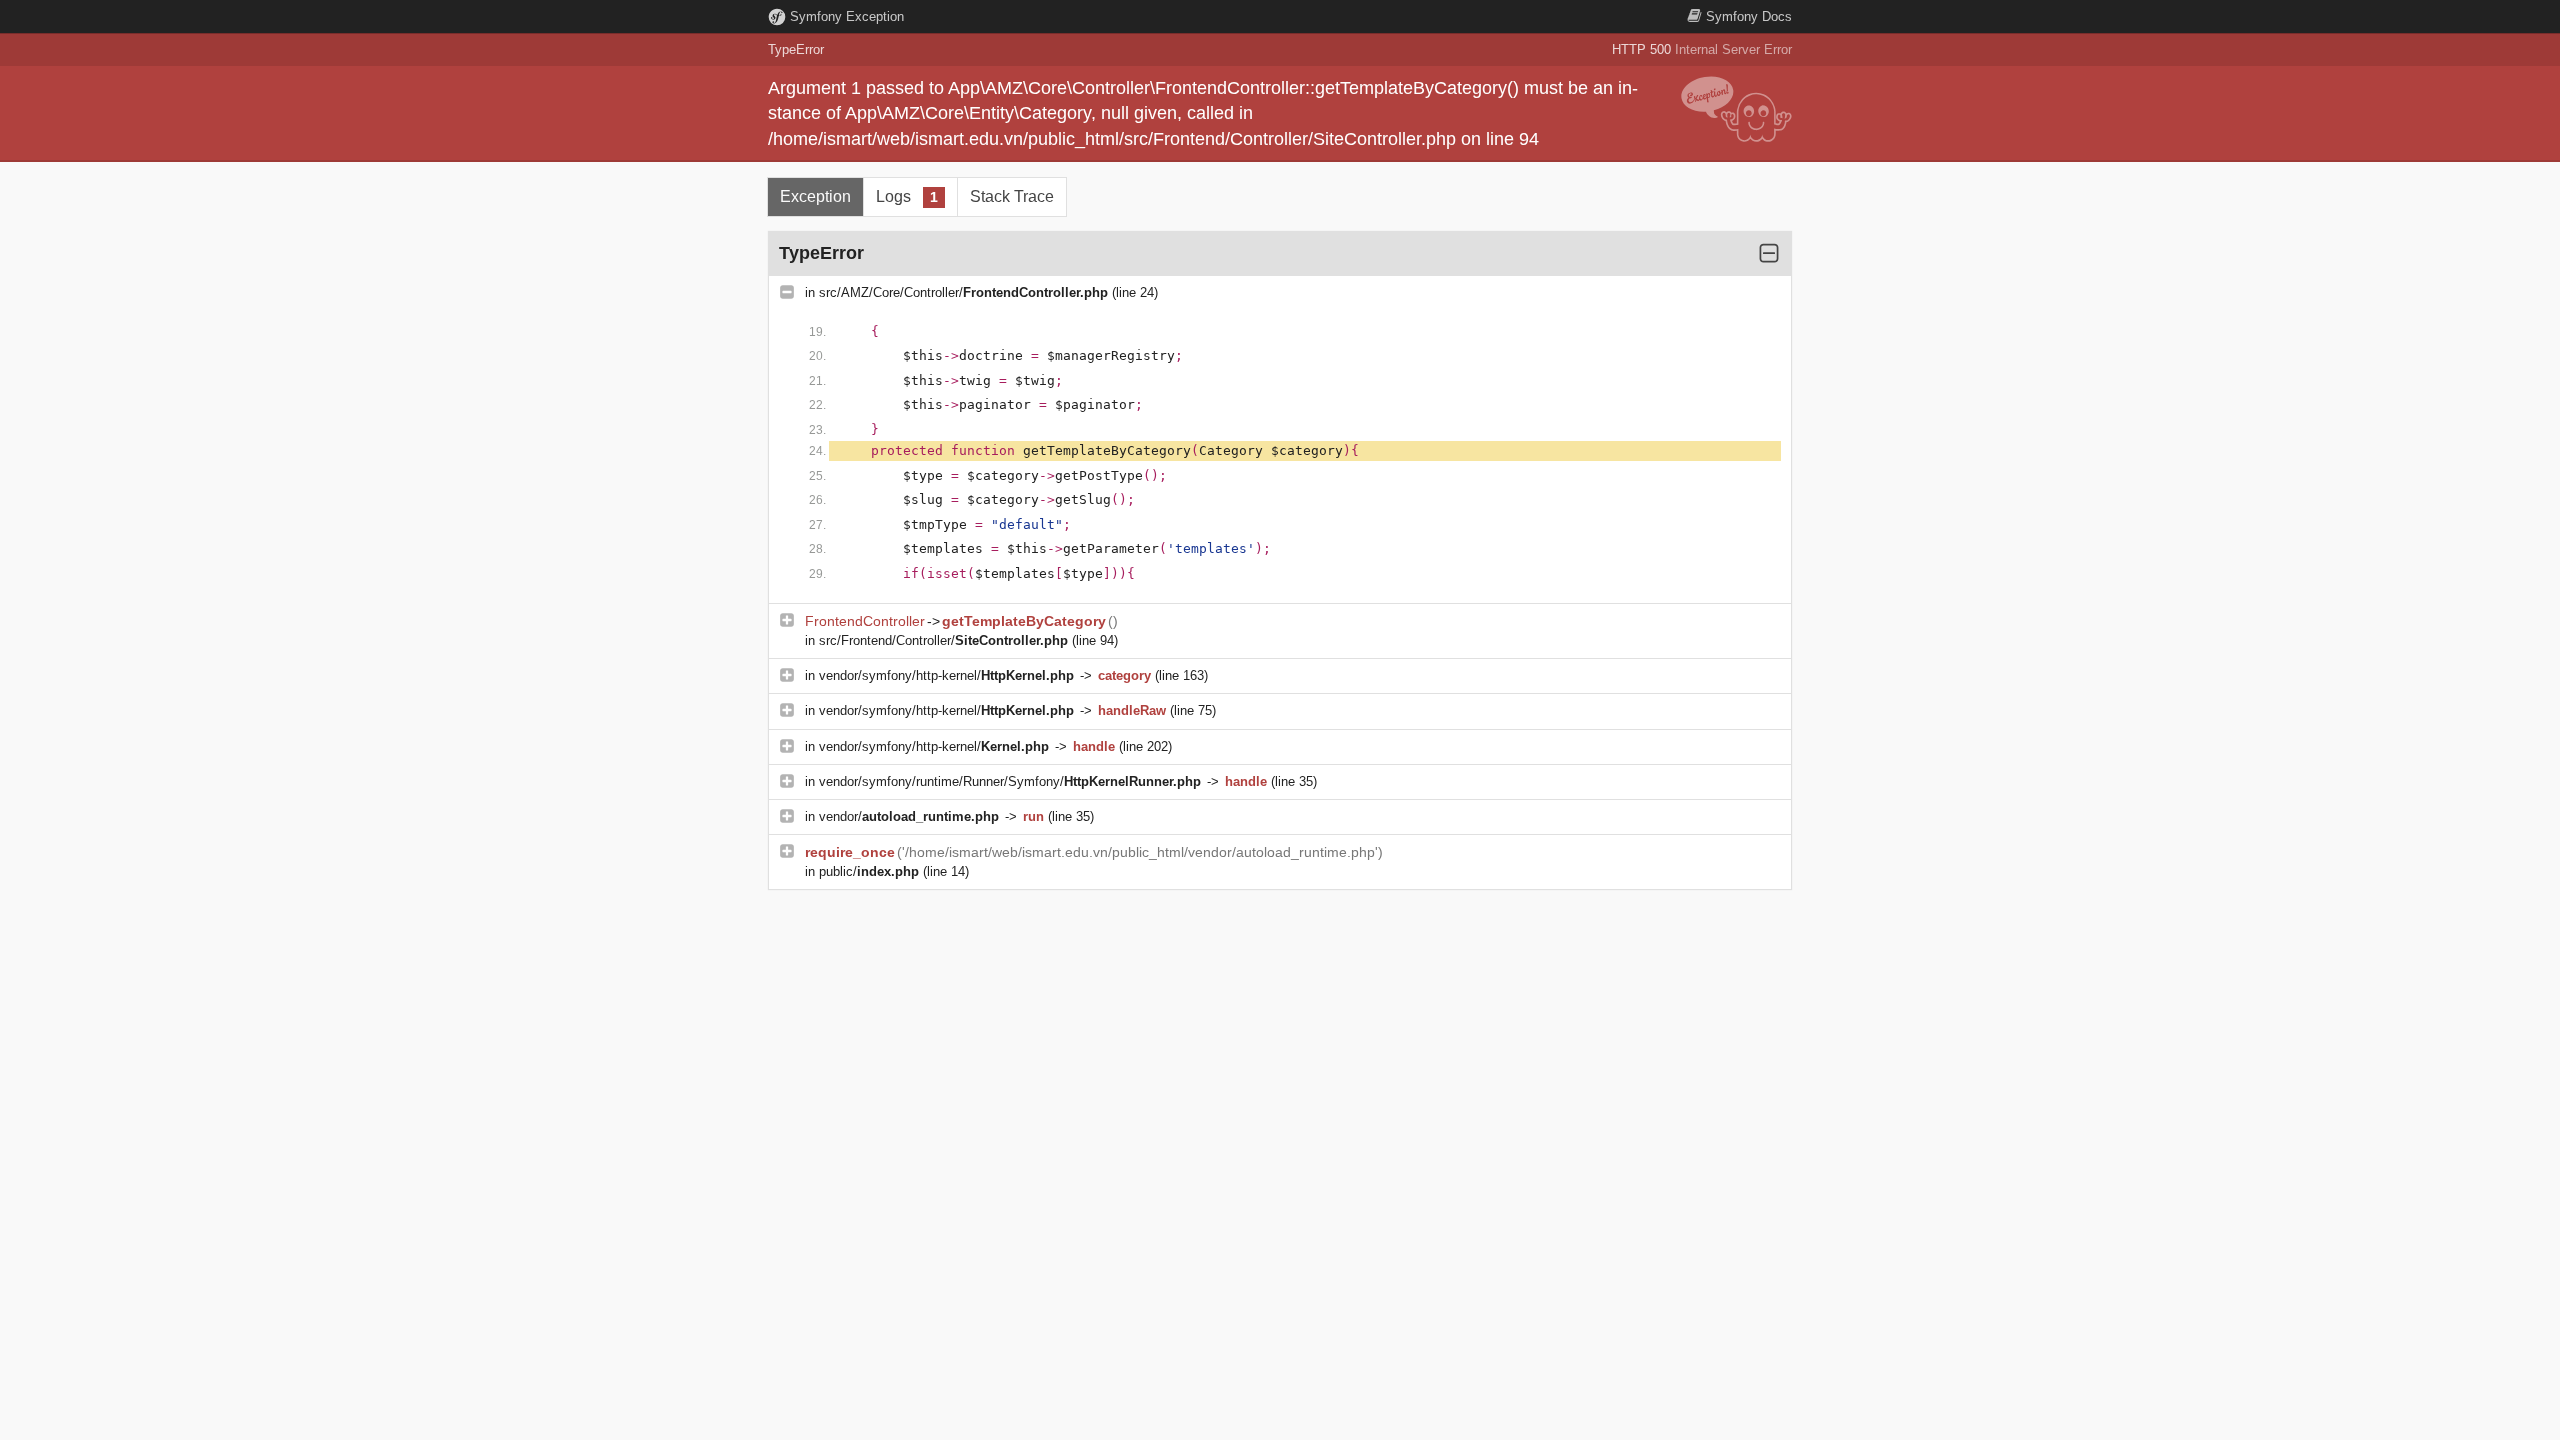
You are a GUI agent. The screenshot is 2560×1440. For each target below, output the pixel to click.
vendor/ (909, 816)
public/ (869, 871)
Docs (1749, 16)
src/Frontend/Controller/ (943, 640)
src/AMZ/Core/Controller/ (963, 292)
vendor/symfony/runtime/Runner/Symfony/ (1010, 781)
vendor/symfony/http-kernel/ (946, 675)
